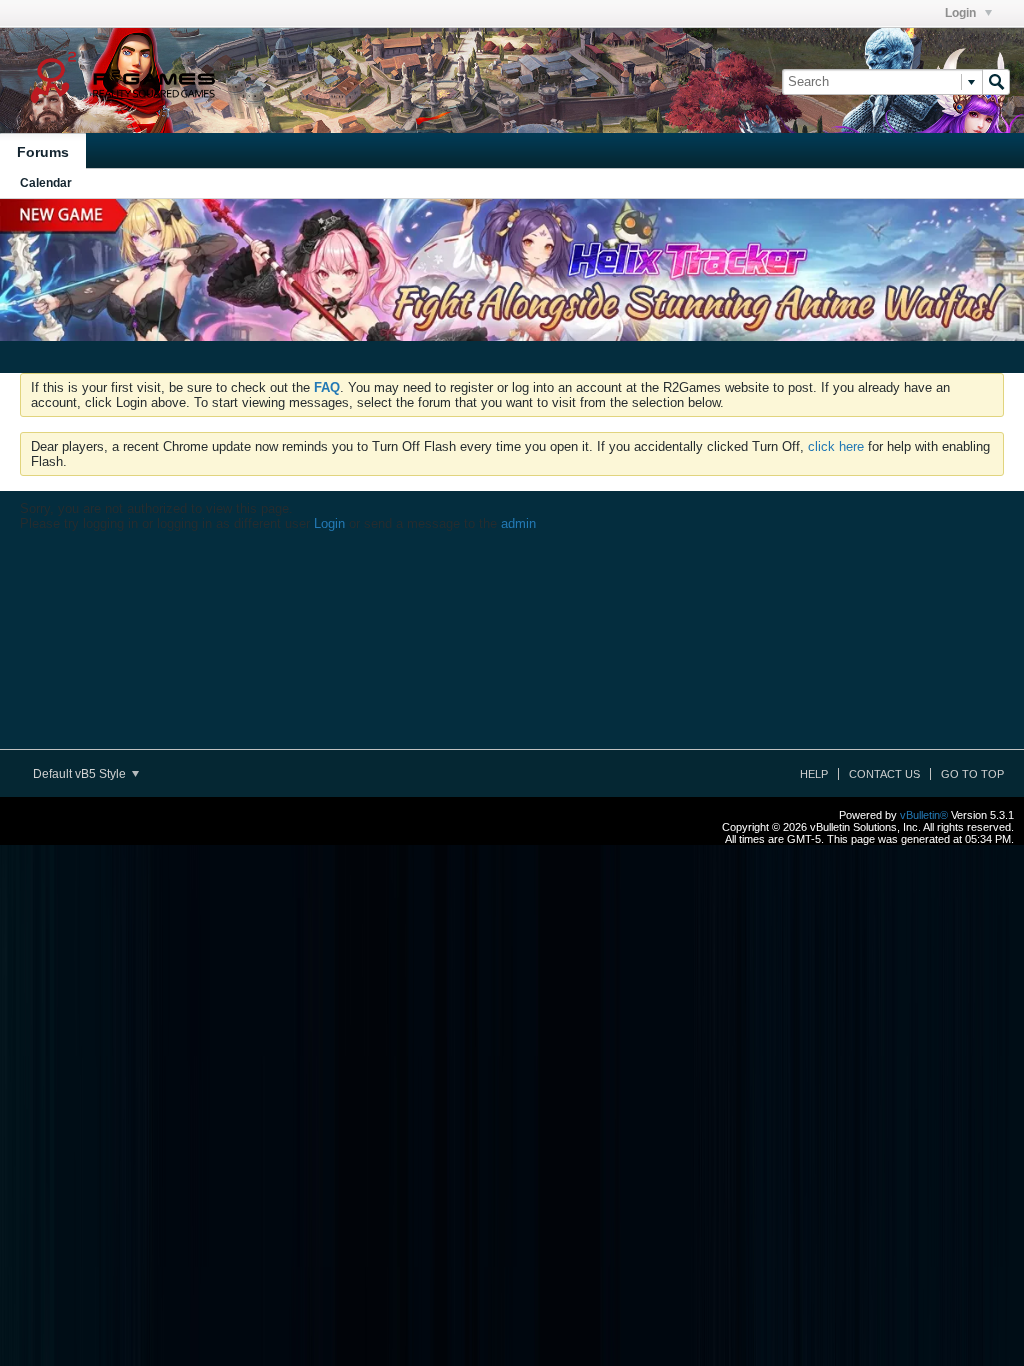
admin (518, 523)
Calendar (46, 183)
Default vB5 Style (81, 774)
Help (814, 774)
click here (836, 446)
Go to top (972, 774)
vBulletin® (924, 815)
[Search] (996, 82)
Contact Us (884, 774)
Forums (43, 152)
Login (962, 13)
